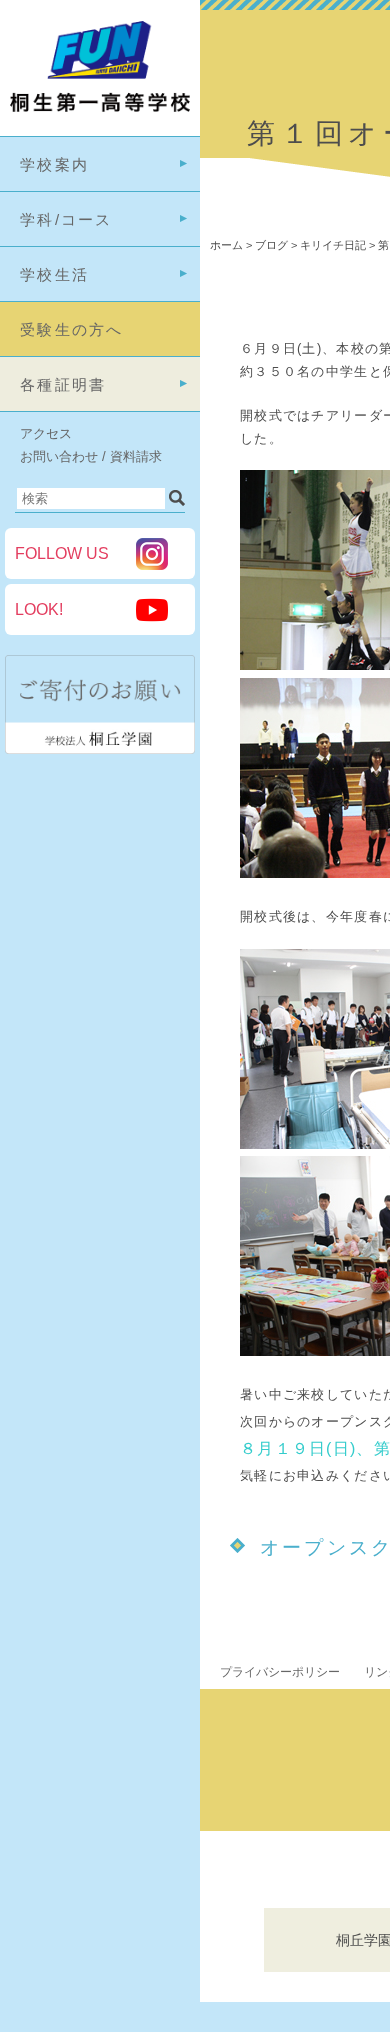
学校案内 (54, 164)
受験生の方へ (72, 329)
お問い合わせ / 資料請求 (91, 456)
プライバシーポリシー (280, 1672)
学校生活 (54, 274)
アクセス (46, 433)
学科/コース (66, 219)
